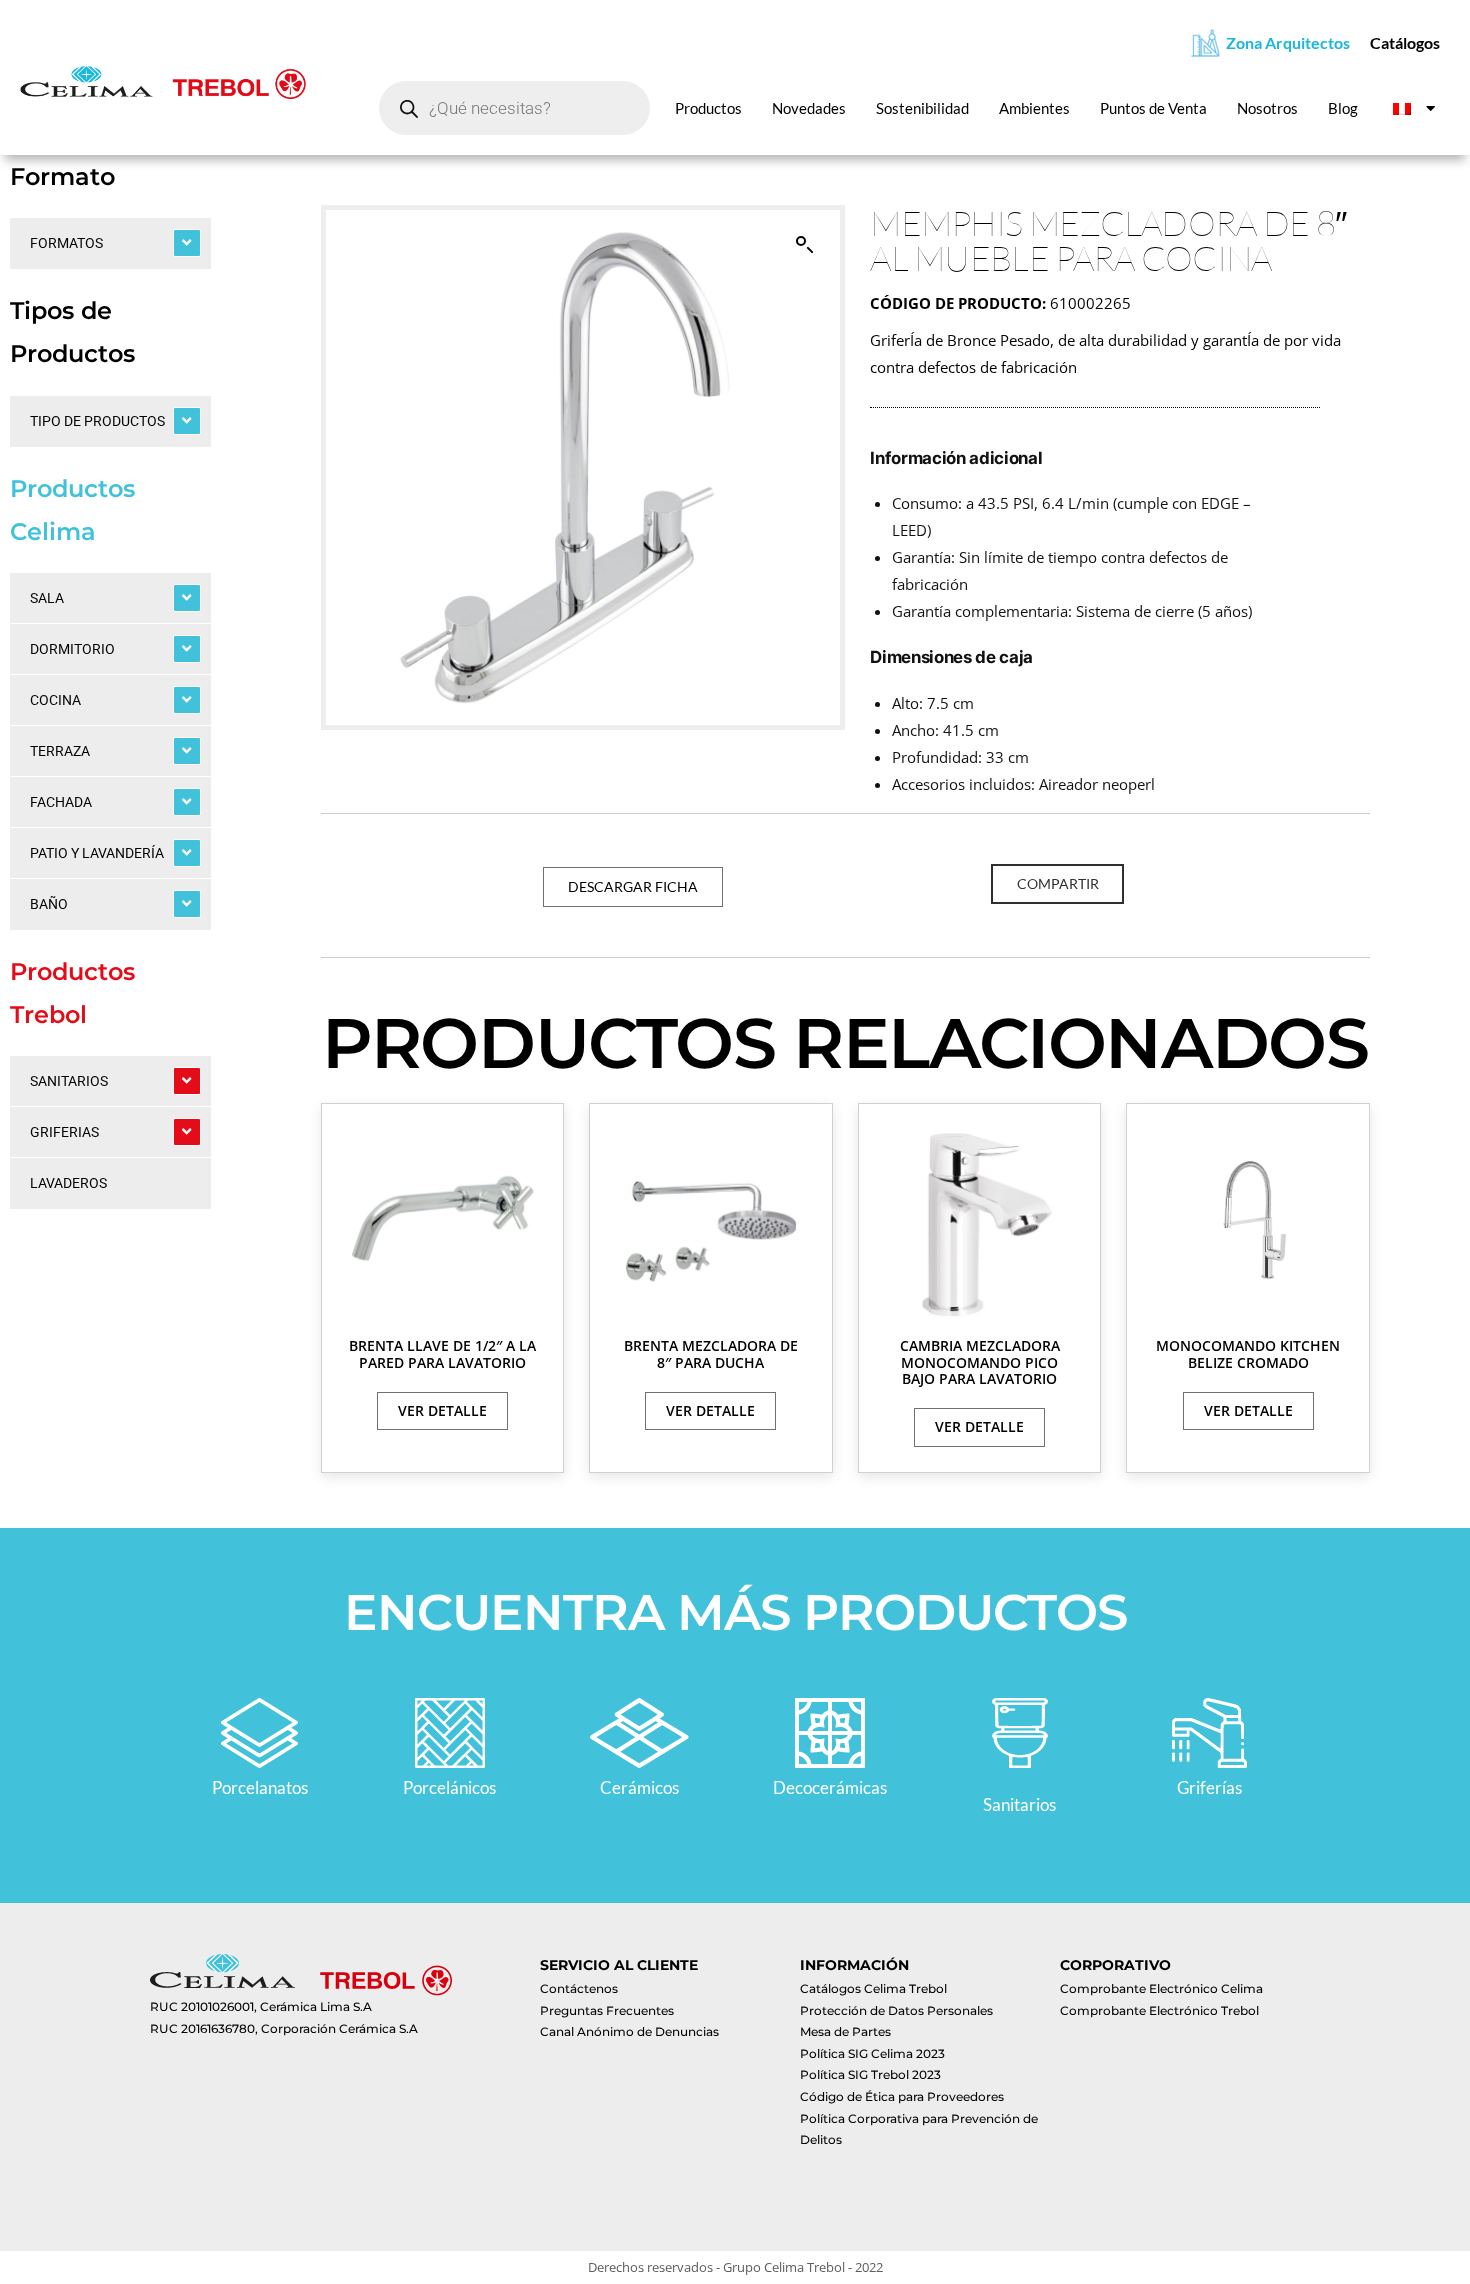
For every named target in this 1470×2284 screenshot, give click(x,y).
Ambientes (1034, 108)
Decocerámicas (830, 1787)
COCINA (55, 700)
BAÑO (49, 904)
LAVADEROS (68, 1183)
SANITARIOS (69, 1081)
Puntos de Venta (1153, 108)
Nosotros (1267, 108)
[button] (805, 245)
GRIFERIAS (64, 1132)
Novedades (809, 108)
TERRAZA (60, 751)
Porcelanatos (260, 1787)
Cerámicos (639, 1787)
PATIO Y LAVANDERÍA (97, 853)
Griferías (1209, 1787)
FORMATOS (66, 243)
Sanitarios (1019, 1804)
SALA (47, 598)
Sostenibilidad (922, 108)
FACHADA (61, 802)
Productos (708, 108)
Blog (1343, 108)
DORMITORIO (72, 649)
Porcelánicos (449, 1787)
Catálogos (1405, 42)
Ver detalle (442, 1410)
